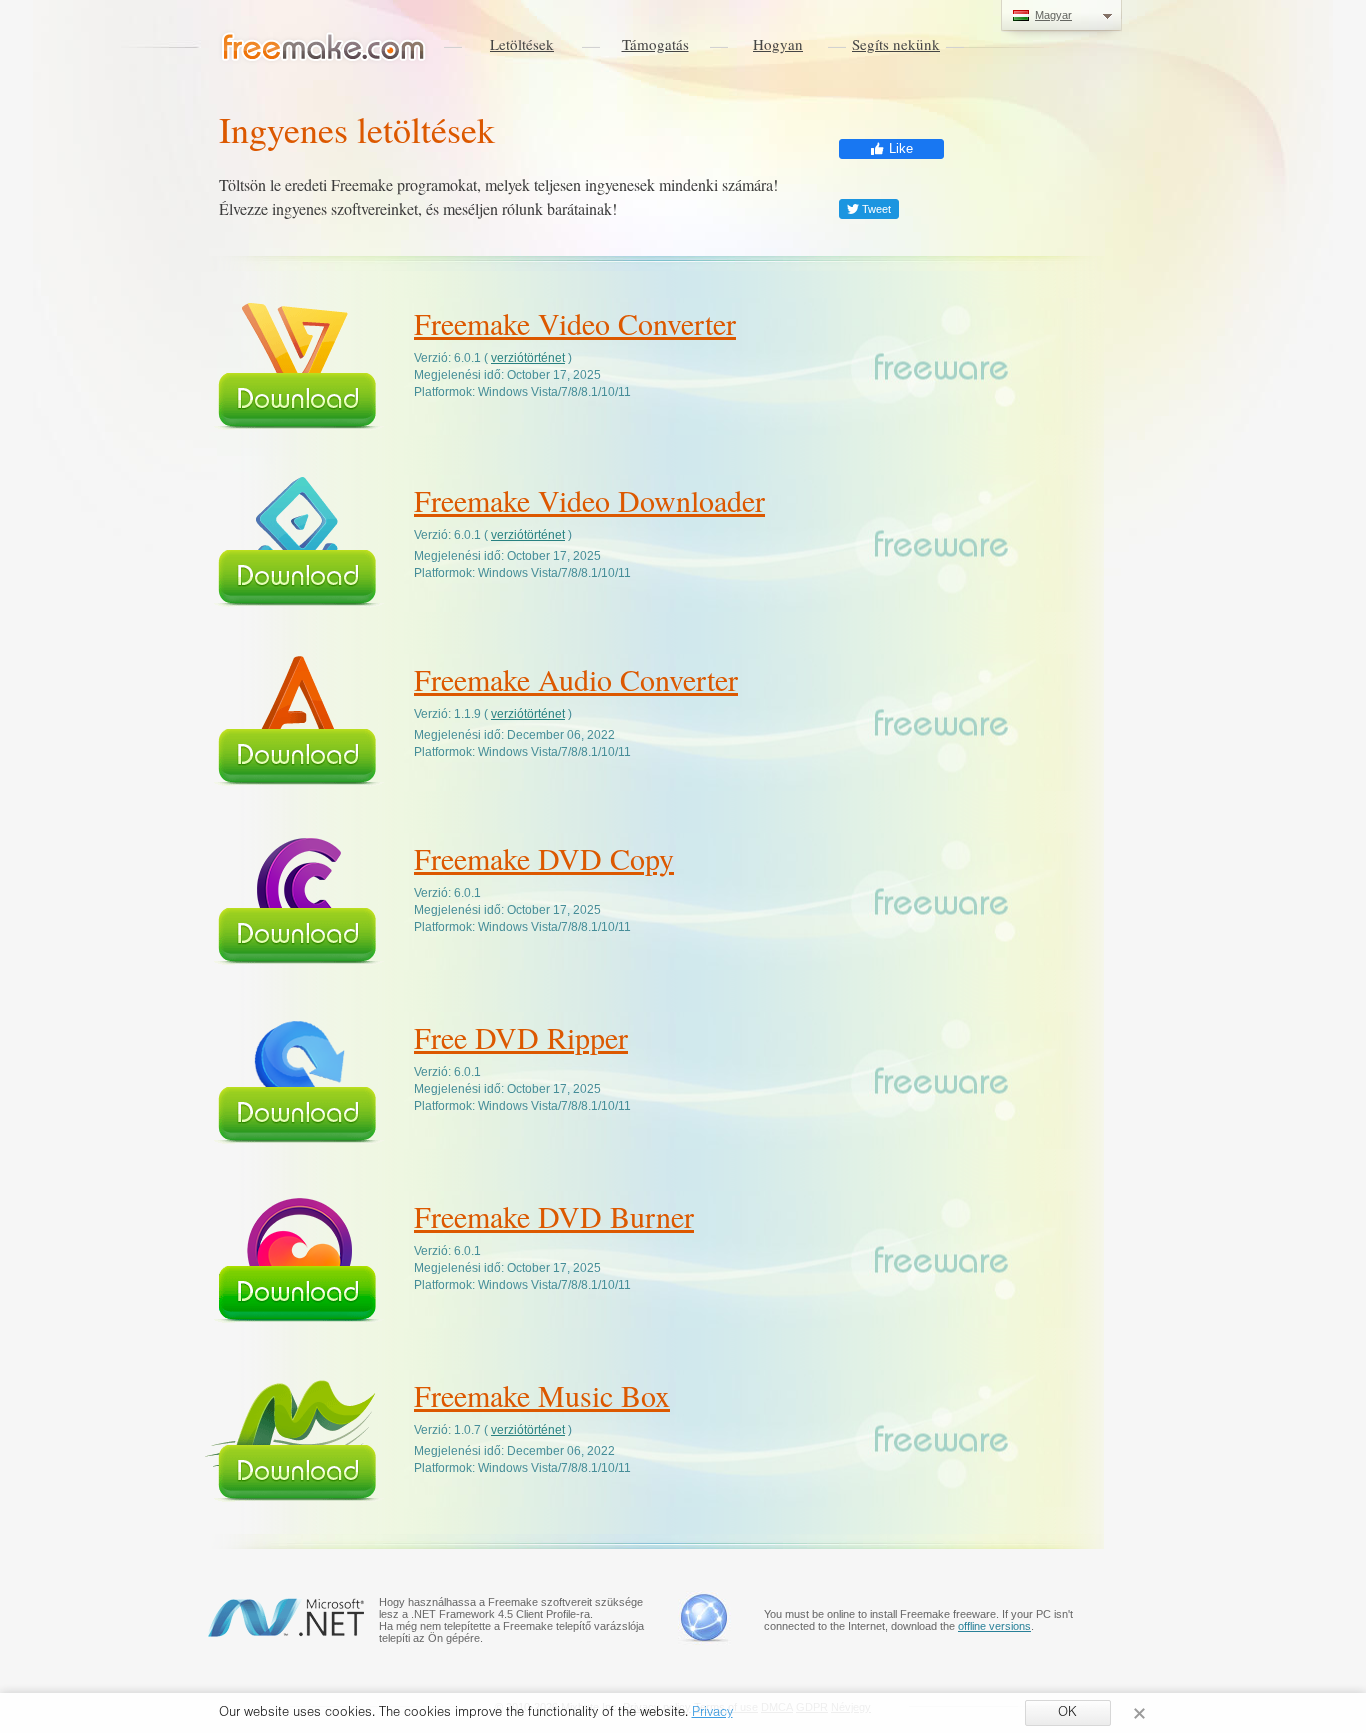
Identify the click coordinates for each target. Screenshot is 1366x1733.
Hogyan (778, 44)
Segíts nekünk (896, 44)
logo (324, 48)
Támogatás (655, 44)
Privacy (712, 1714)
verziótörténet (528, 358)
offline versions (994, 1626)
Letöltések (522, 44)
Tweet (875, 209)
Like (899, 148)
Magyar (1053, 15)
